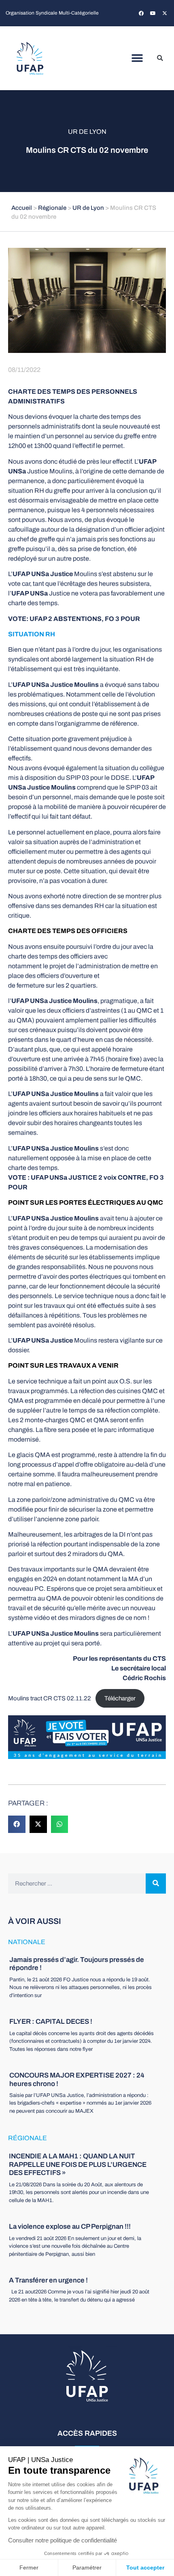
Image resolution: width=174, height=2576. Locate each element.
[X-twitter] (165, 13)
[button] (137, 58)
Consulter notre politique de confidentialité (63, 2540)
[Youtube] (153, 13)
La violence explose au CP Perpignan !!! (70, 2227)
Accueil (22, 208)
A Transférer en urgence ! (48, 2280)
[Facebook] (141, 13)
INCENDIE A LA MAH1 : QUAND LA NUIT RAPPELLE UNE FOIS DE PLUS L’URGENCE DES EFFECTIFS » (78, 2164)
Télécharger (120, 1698)
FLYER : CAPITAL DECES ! (51, 2022)
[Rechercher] (156, 1883)
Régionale (52, 208)
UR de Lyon (87, 132)
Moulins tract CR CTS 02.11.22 (50, 1698)
